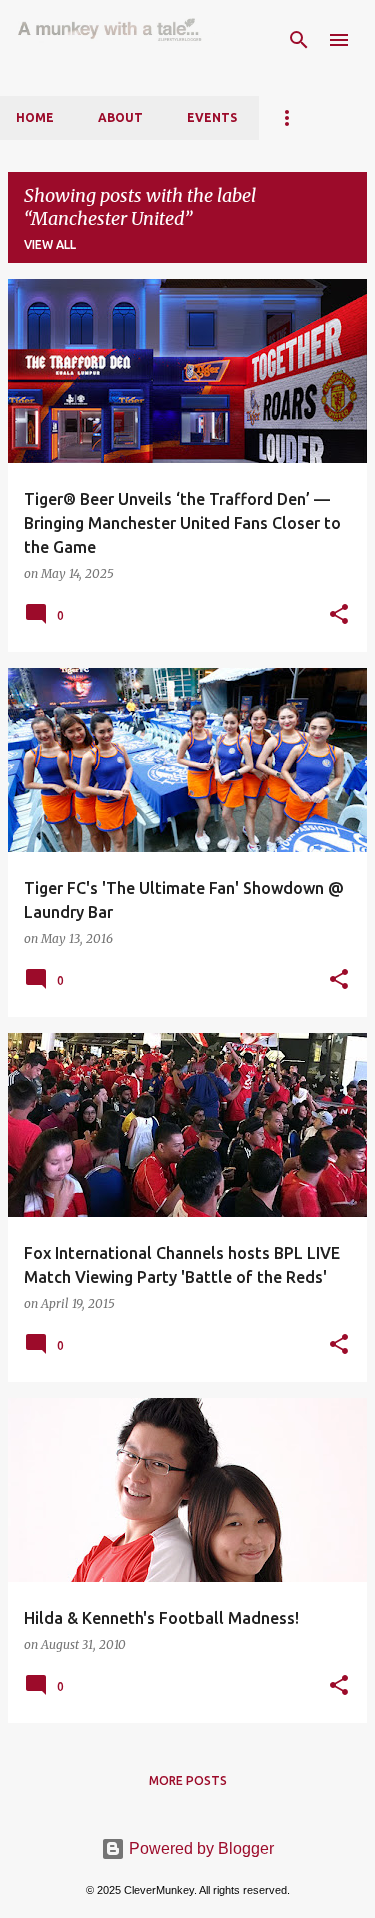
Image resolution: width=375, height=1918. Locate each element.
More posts (188, 1780)
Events (212, 117)
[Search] (299, 40)
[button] (339, 615)
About (120, 117)
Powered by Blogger (199, 1848)
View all (50, 244)
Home (35, 117)
